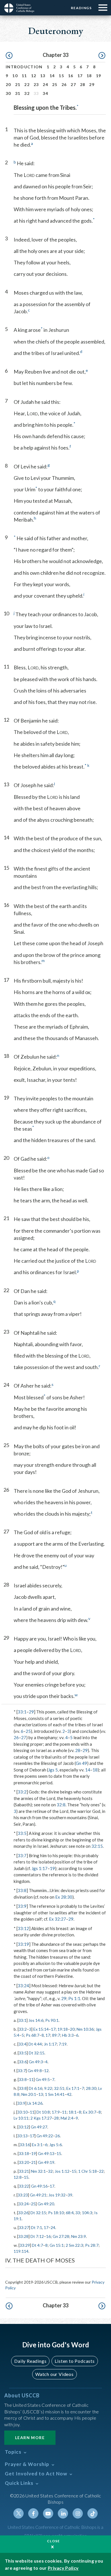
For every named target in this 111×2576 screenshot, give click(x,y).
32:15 (97, 1846)
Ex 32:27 (57, 1919)
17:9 (56, 2112)
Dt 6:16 (35, 2088)
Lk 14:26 (35, 2103)
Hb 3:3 (68, 2035)
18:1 (73, 2112)
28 (83, 84)
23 (36, 84)
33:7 (22, 1855)
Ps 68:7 (33, 2035)
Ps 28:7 (92, 2245)
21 (18, 84)
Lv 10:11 (21, 2118)
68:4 (70, 2213)
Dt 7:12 (37, 2236)
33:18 (24, 2153)
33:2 (22, 1792)
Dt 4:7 (37, 2245)
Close (54, 2541)
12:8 (18, 2177)
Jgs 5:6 (55, 2145)
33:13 (22, 2136)
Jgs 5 (53, 1770)
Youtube (48, 2513)
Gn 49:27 (39, 2127)
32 (27, 93)
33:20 (24, 2162)
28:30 (91, 2088)
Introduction (24, 67)
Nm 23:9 (79, 2236)
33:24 (23, 1986)
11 (24, 76)
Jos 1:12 (62, 2171)
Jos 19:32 (57, 2195)
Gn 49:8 (35, 2071)
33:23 (23, 2195)
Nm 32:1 (38, 2171)
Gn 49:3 (36, 2062)
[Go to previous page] (9, 56)
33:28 (23, 2236)
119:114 (21, 2251)
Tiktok (92, 2513)
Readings (81, 8)
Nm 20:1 (29, 2094)
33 (78, 2213)
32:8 (61, 1805)
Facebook (33, 2513)
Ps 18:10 (56, 2213)
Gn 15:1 (57, 2245)
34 (45, 93)
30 (8, 93)
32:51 (59, 2088)
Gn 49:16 (39, 2186)
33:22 (24, 2186)
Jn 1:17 (50, 2044)
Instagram (78, 2513)
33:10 (22, 2112)
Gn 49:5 (43, 2079)
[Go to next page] (102, 56)
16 (71, 76)
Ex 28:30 (64, 1897)
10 (15, 76)
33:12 (23, 1928)
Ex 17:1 (73, 2088)
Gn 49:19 (46, 2162)
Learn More (30, 2438)
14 (52, 76)
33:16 (25, 2145)
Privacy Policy (63, 2568)
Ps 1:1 (74, 1998)
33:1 (22, 1712)
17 (80, 76)
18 (89, 76)
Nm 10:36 (85, 2029)
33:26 (23, 2213)
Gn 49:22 (45, 2136)
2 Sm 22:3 (74, 2245)
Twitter (18, 2513)
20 (8, 84)
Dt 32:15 (37, 2053)
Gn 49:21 (38, 2195)
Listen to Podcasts (75, 2361)
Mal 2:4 (67, 2118)
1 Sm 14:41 (55, 2094)
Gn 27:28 (61, 2236)
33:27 (24, 2227)
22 (27, 84)
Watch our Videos (55, 2374)
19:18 (63, 2029)
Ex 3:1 (37, 2145)
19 (99, 76)
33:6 (23, 2062)
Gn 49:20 (46, 2204)
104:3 (87, 2213)
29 (92, 84)
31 (18, 93)
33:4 (22, 2044)
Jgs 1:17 (40, 1868)
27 (73, 84)
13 (43, 76)
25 (55, 84)
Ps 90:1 (52, 2020)
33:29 (25, 2245)
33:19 (23, 1944)
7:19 (63, 2044)
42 (69, 2094)
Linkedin (63, 2513)
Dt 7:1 (37, 2227)
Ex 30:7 (90, 2112)
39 (70, 2195)
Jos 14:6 (36, 2020)
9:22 (48, 2088)
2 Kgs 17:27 (41, 2118)
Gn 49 (81, 1763)
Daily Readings (30, 2361)
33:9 (22, 1906)
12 (34, 76)
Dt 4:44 (35, 2044)
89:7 (56, 2035)
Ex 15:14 (41, 2029)
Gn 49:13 (46, 2153)
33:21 (24, 2171)
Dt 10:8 (43, 2112)
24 (45, 84)
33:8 (22, 1890)
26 (64, 84)
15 (61, 76)
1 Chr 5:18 (88, 2171)
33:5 (22, 1833)
